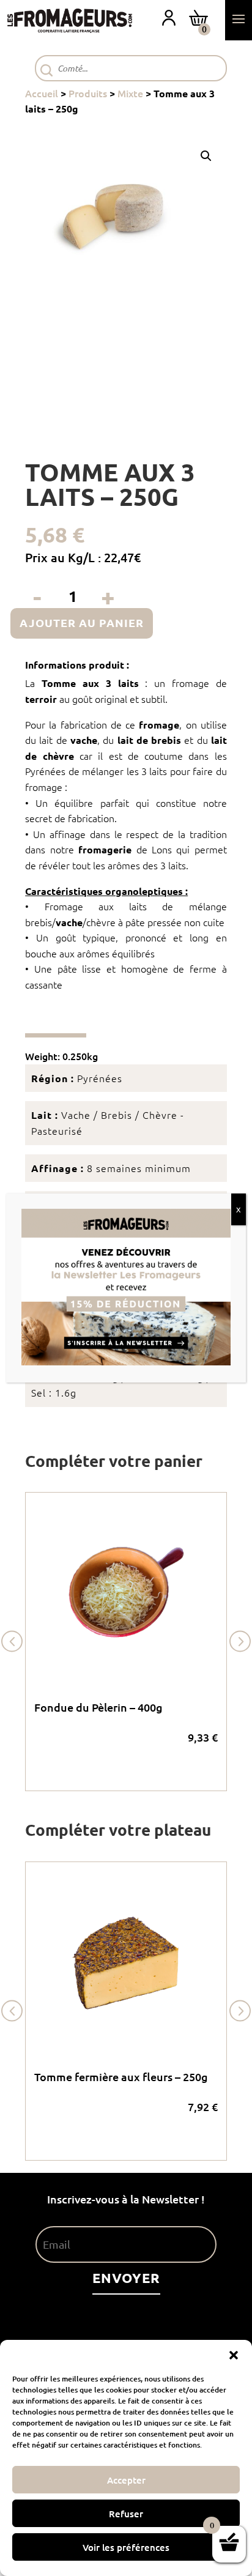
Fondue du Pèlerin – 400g (98, 1707)
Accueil (42, 93)
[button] (234, 2355)
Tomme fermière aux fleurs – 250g (121, 2077)
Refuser (126, 2514)
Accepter (126, 2480)
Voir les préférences (126, 2547)
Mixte (130, 93)
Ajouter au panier (82, 622)
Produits (88, 93)
